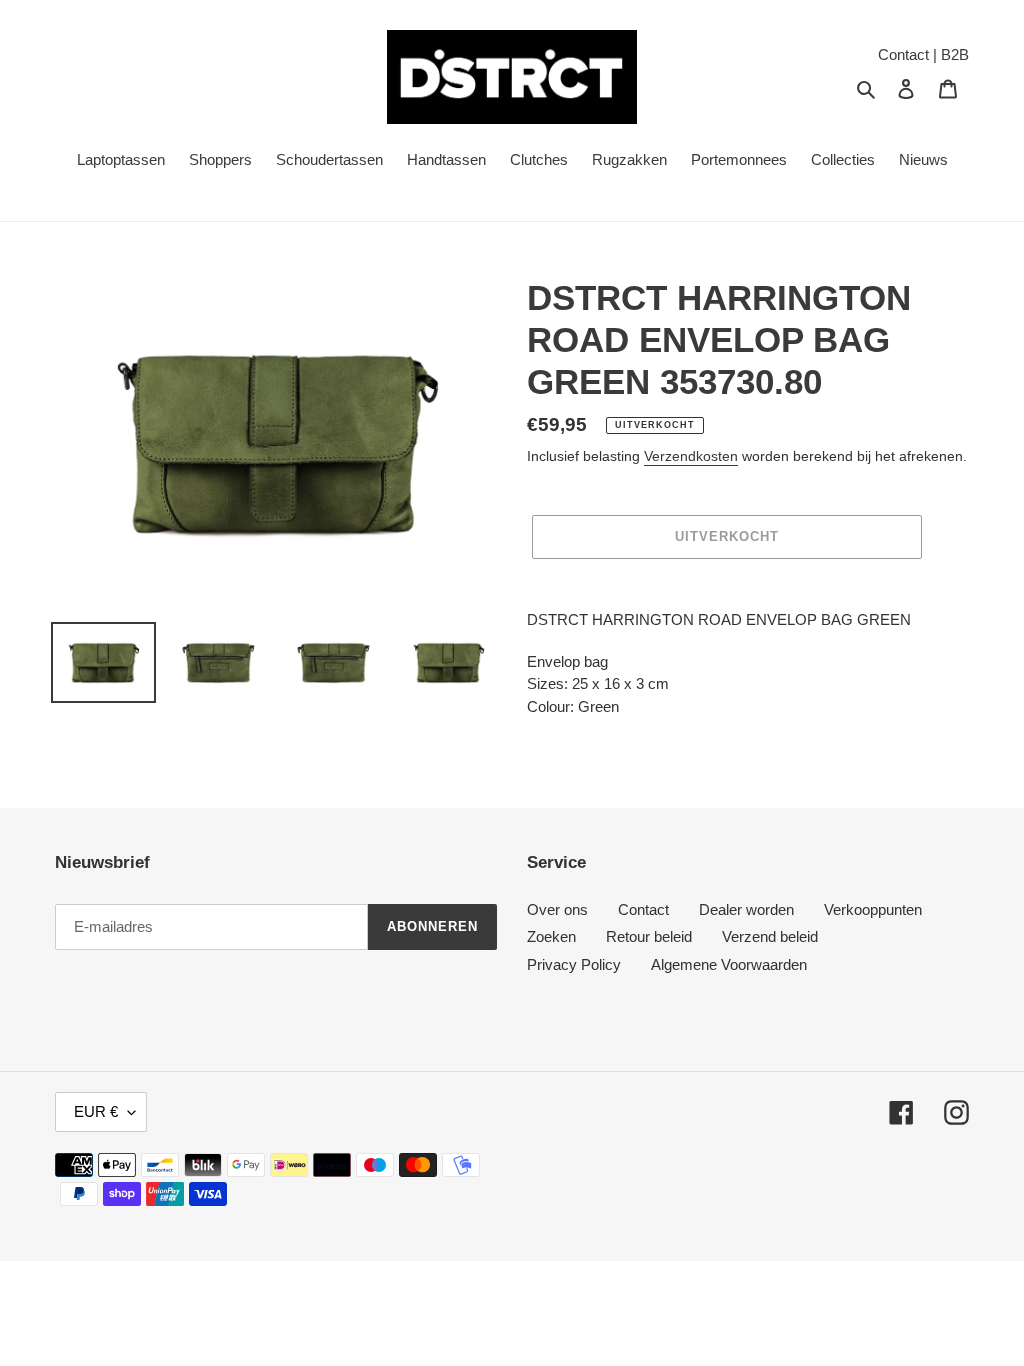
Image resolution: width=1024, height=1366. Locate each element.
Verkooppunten (873, 909)
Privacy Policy (574, 964)
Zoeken (551, 936)
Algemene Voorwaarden (729, 964)
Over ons (557, 909)
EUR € (96, 1111)
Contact (643, 909)
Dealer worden (746, 909)
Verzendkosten (691, 456)
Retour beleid (649, 936)
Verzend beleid (770, 936)
